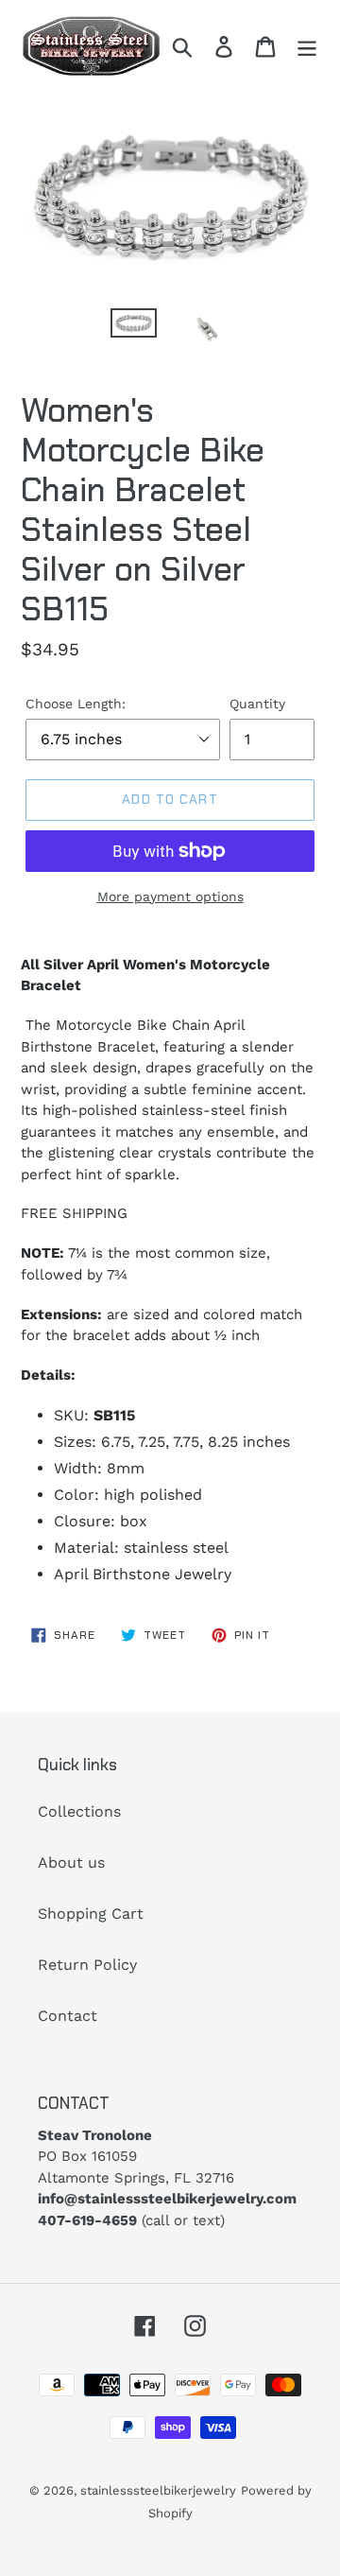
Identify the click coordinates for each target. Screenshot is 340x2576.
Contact (68, 2016)
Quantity (257, 704)
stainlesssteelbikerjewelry (158, 2490)
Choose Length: (76, 704)
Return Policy (87, 1965)
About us (71, 1862)
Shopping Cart (91, 1914)
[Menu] (307, 46)
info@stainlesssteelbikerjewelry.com (167, 2199)
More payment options (170, 896)
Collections (79, 1811)
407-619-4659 (87, 2220)
